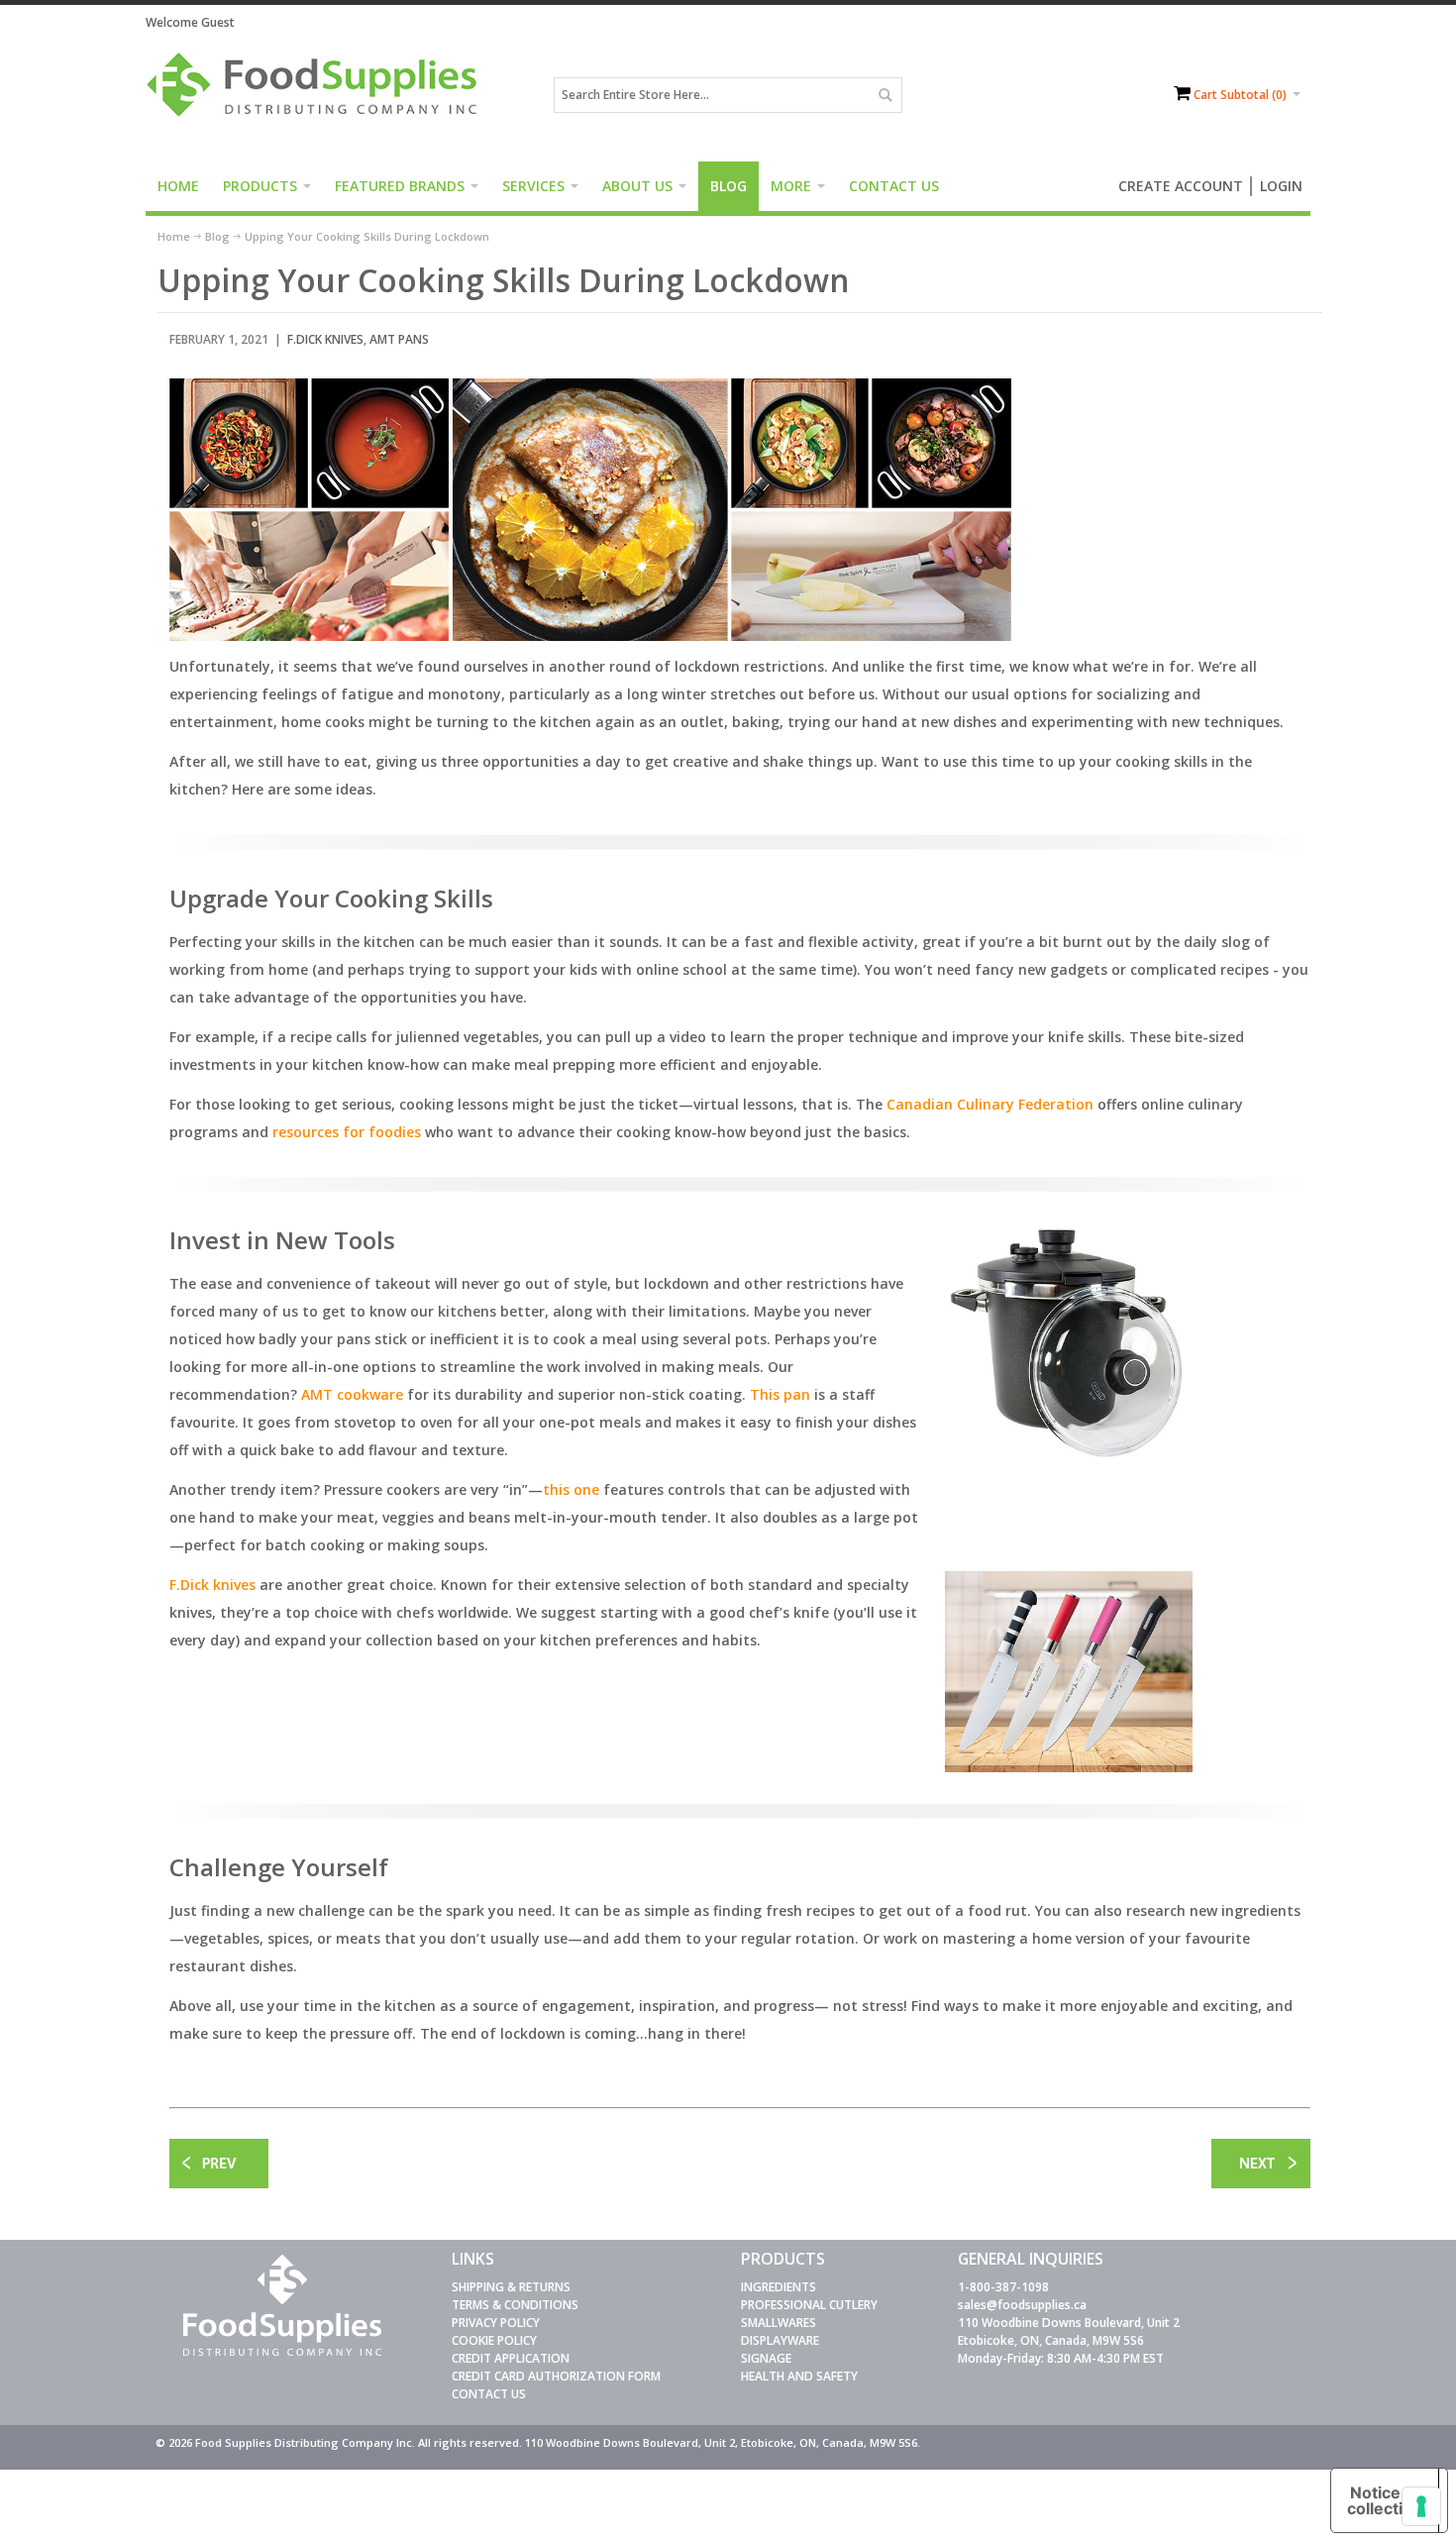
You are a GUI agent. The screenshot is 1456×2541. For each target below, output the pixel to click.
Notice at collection (1385, 2500)
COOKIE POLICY (494, 2340)
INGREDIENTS (779, 2287)
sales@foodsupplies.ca (1022, 2305)
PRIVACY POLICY (496, 2323)
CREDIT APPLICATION (511, 2358)
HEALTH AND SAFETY (799, 2376)
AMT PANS (399, 339)
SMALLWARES (779, 2323)
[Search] (884, 95)
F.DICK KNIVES (325, 339)
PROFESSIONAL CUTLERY (809, 2305)
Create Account (1181, 186)
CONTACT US (489, 2394)
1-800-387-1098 (1003, 2287)
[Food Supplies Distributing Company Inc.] (319, 95)
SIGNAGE (766, 2358)
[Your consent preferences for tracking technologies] (1421, 2506)
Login (1281, 186)
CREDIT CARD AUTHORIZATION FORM (556, 2376)
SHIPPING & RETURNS (511, 2287)
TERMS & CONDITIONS (515, 2305)
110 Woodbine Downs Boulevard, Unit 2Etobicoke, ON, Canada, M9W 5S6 (1069, 2331)
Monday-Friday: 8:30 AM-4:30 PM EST (1061, 2358)
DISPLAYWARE (780, 2340)
